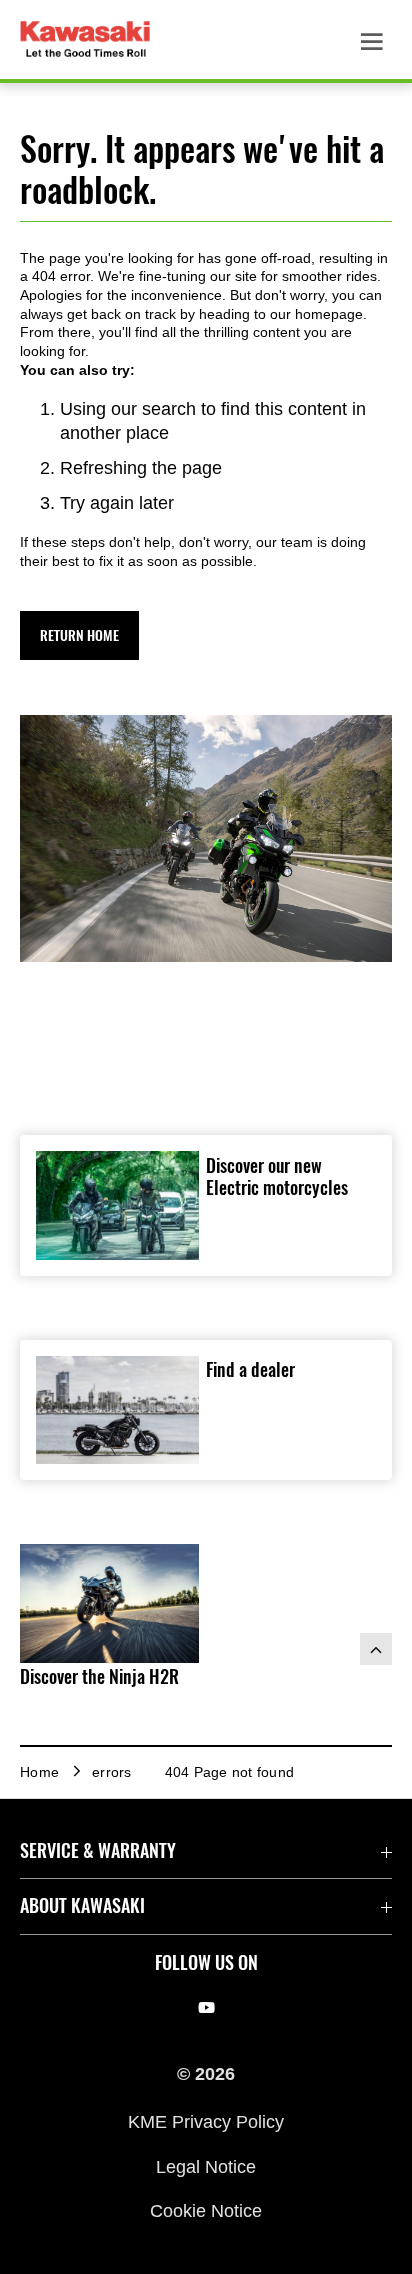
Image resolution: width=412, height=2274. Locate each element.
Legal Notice (206, 2166)
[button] (79, 635)
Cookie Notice (206, 2211)
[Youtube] (206, 2008)
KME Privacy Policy (206, 2122)
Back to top (376, 1649)
